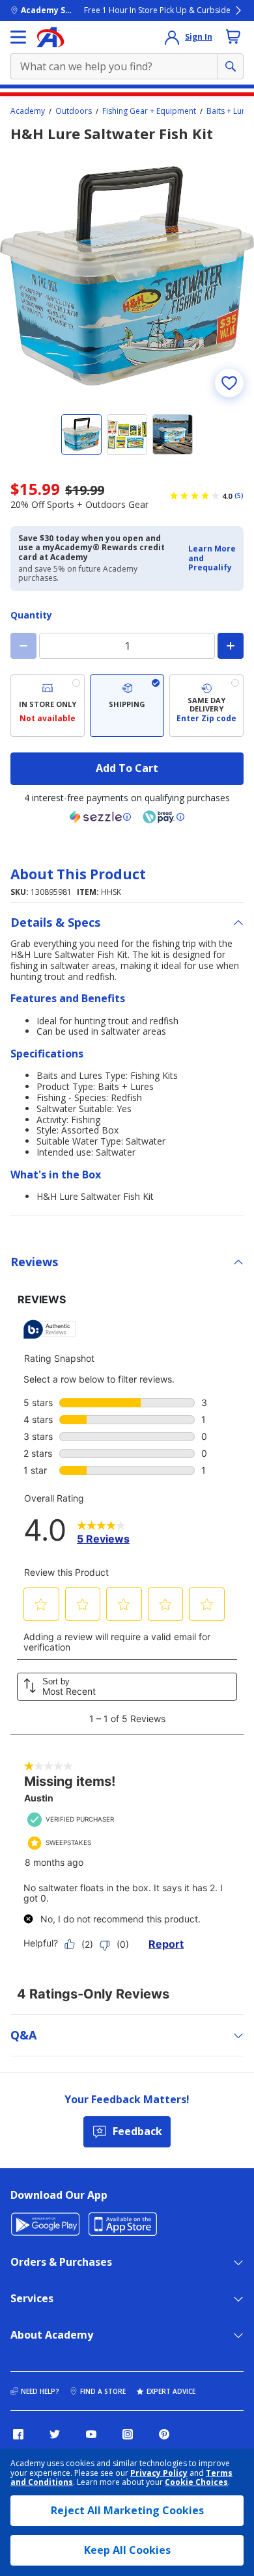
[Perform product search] (231, 66)
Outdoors (74, 111)
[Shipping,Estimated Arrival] (127, 706)
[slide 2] (127, 434)
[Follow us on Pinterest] (164, 2434)
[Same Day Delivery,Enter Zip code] (206, 706)
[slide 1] (81, 434)
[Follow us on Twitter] (55, 2434)
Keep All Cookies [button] (127, 2550)
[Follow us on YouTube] (91, 2434)
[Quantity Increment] (231, 646)
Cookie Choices (196, 2482)
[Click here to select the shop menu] (18, 37)
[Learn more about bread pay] (163, 817)
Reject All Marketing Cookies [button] (127, 2510)
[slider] (127, 276)
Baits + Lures (230, 111)
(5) (239, 496)
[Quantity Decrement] (23, 646)
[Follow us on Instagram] (128, 2434)
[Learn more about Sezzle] (100, 817)
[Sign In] (172, 37)
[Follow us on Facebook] (18, 2434)
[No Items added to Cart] (233, 36)
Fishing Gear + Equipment (149, 111)
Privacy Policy (159, 2473)
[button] (212, 558)
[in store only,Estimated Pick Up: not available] (48, 706)
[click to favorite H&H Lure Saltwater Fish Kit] (229, 383)
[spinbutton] (127, 646)
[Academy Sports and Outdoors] (50, 37)
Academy (28, 111)
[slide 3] (173, 434)
